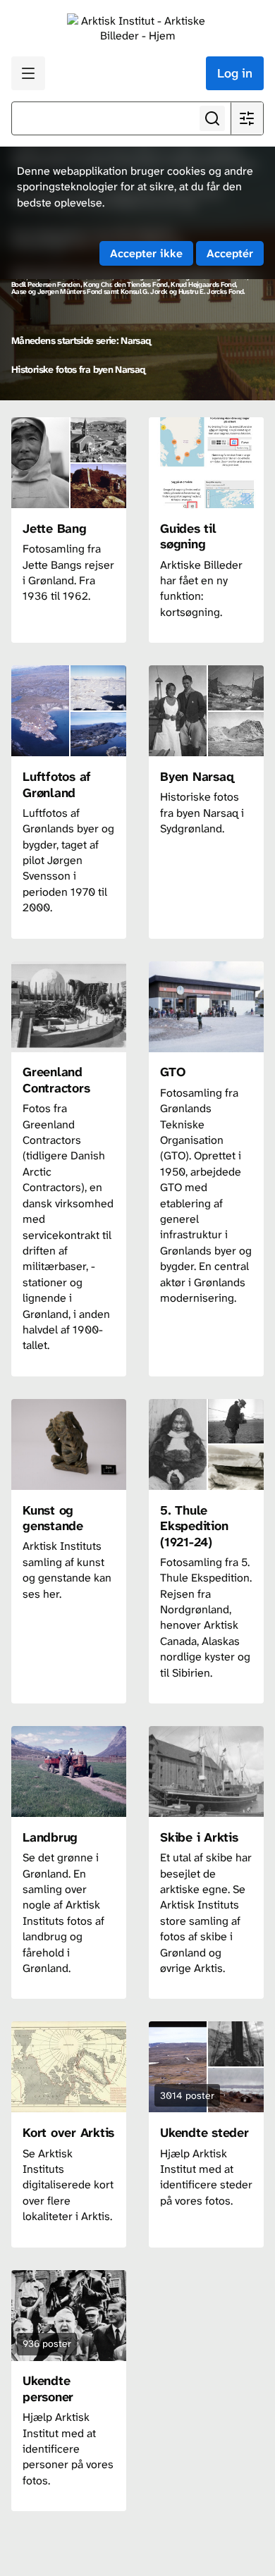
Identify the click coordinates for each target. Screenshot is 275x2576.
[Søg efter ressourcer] (212, 118)
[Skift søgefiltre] (247, 118)
